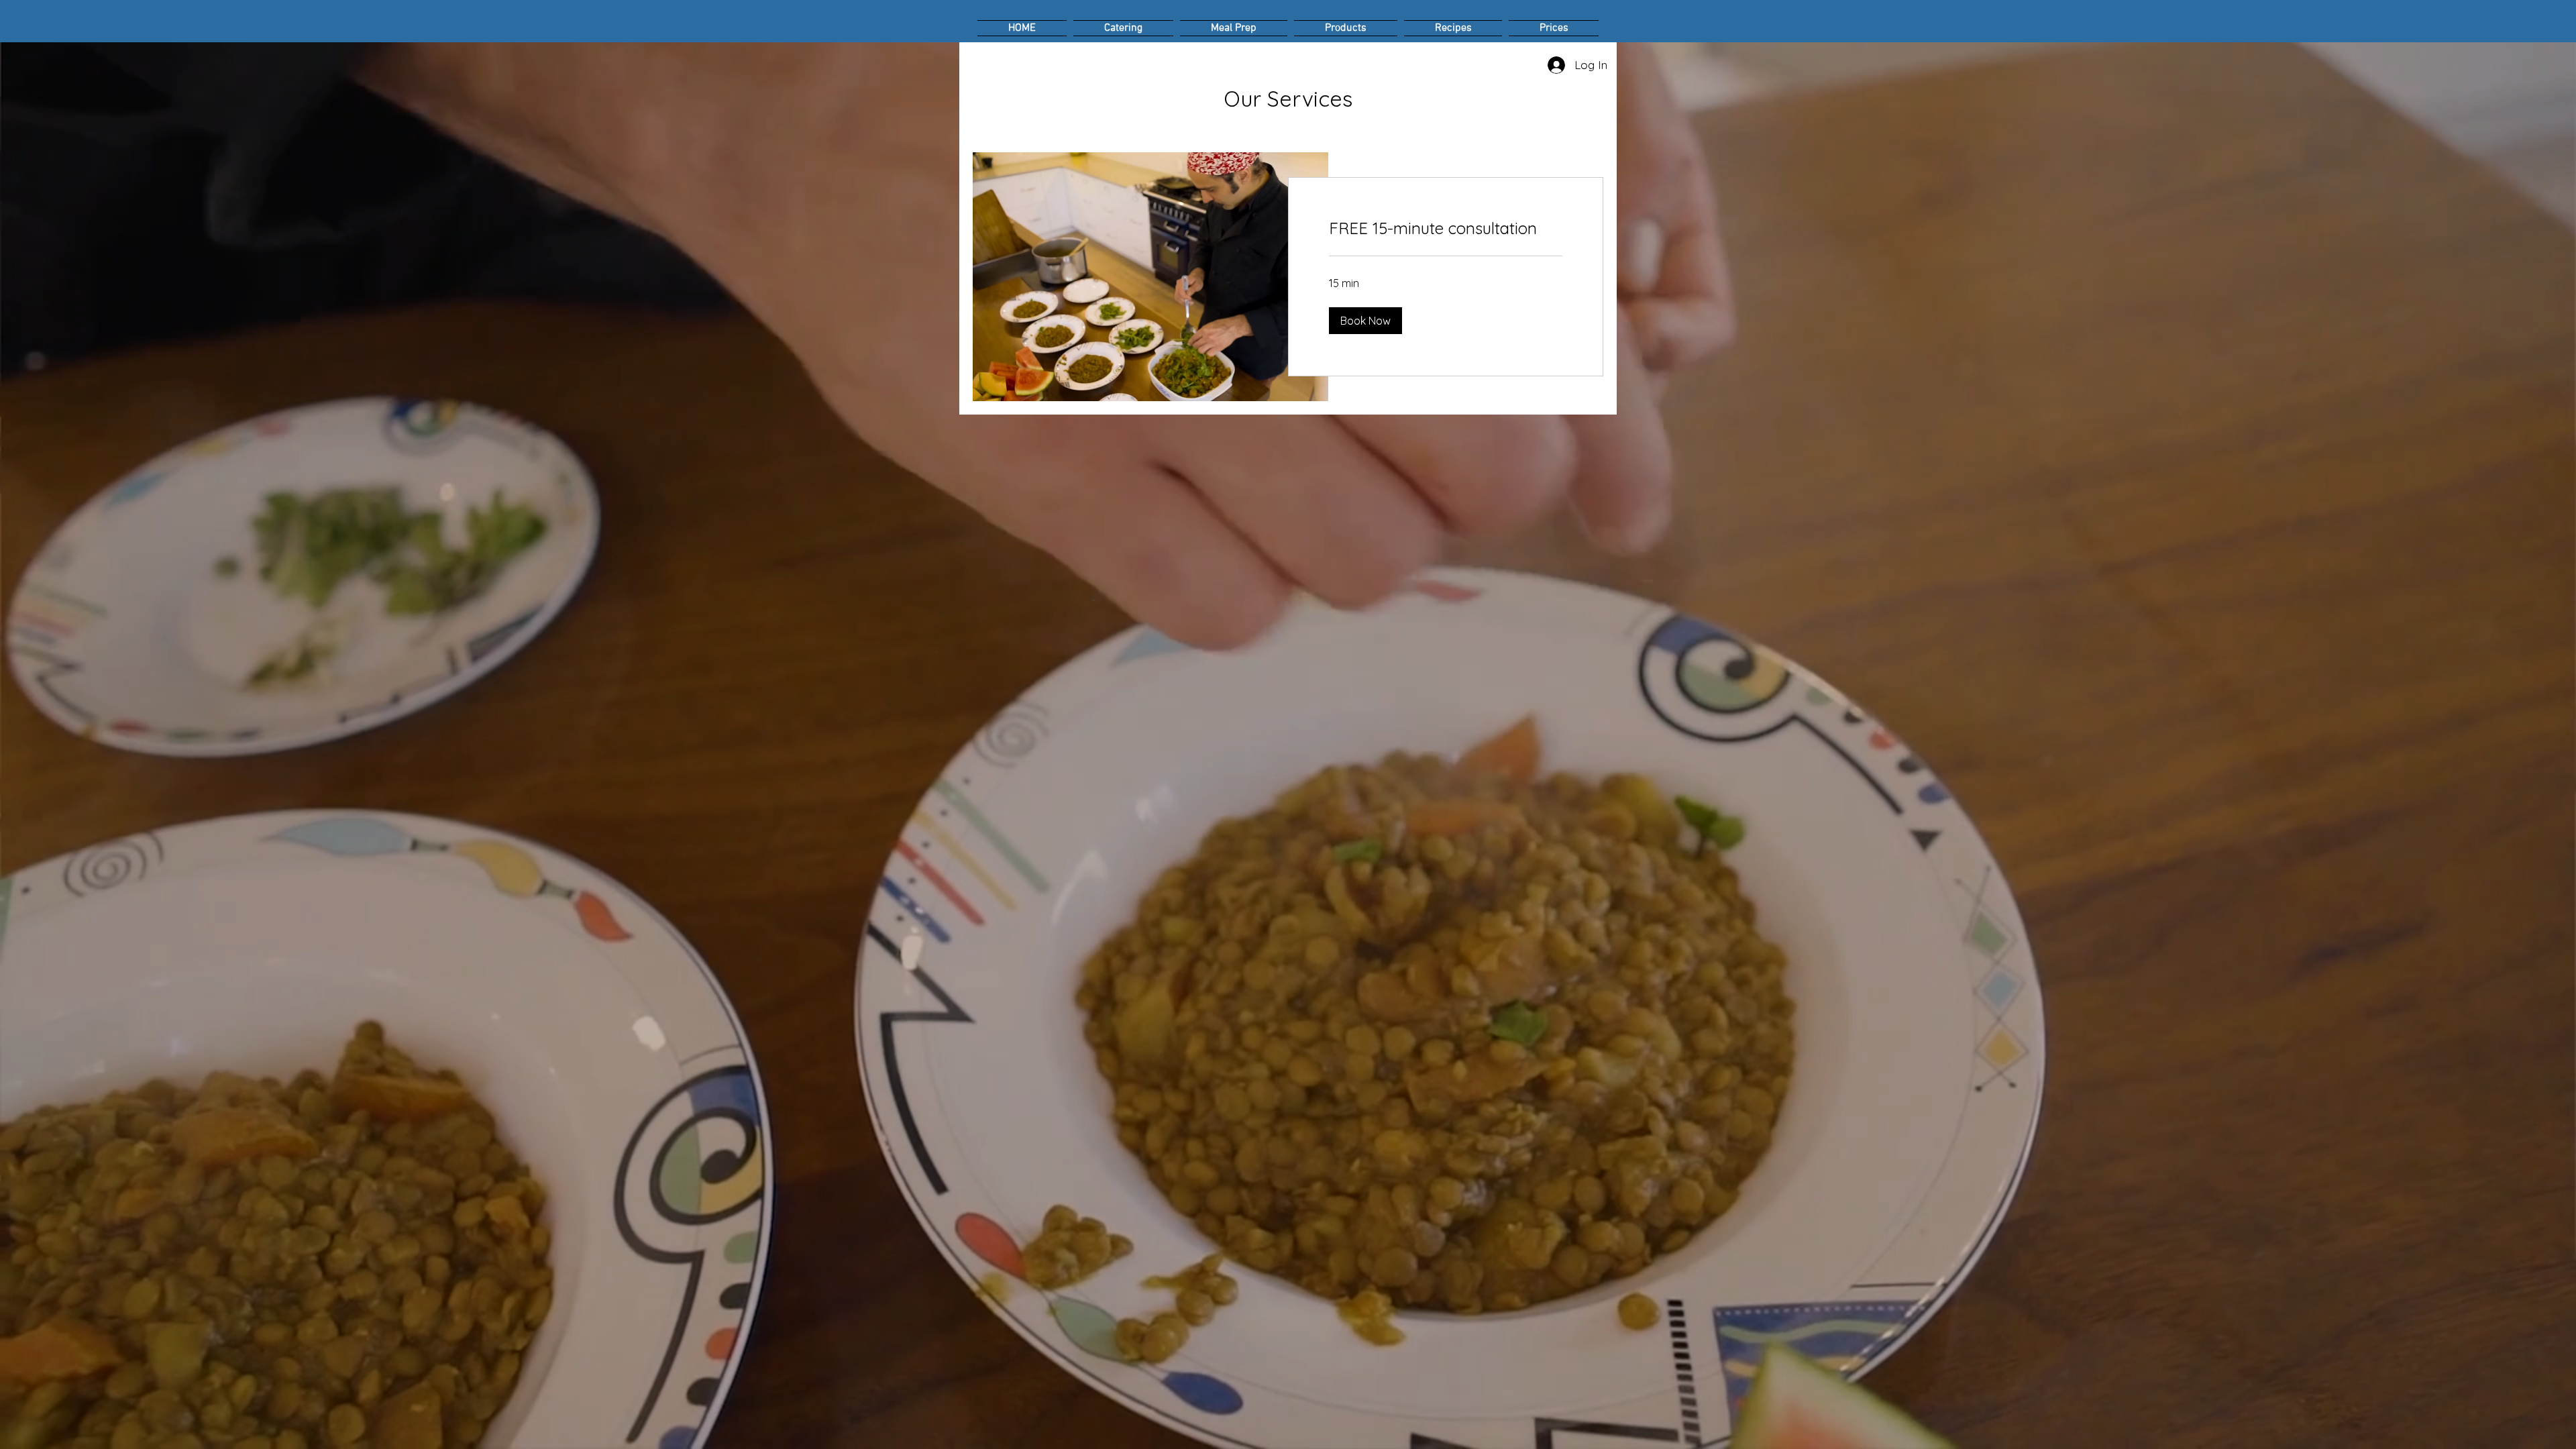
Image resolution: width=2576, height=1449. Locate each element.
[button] (1365, 321)
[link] (1446, 229)
